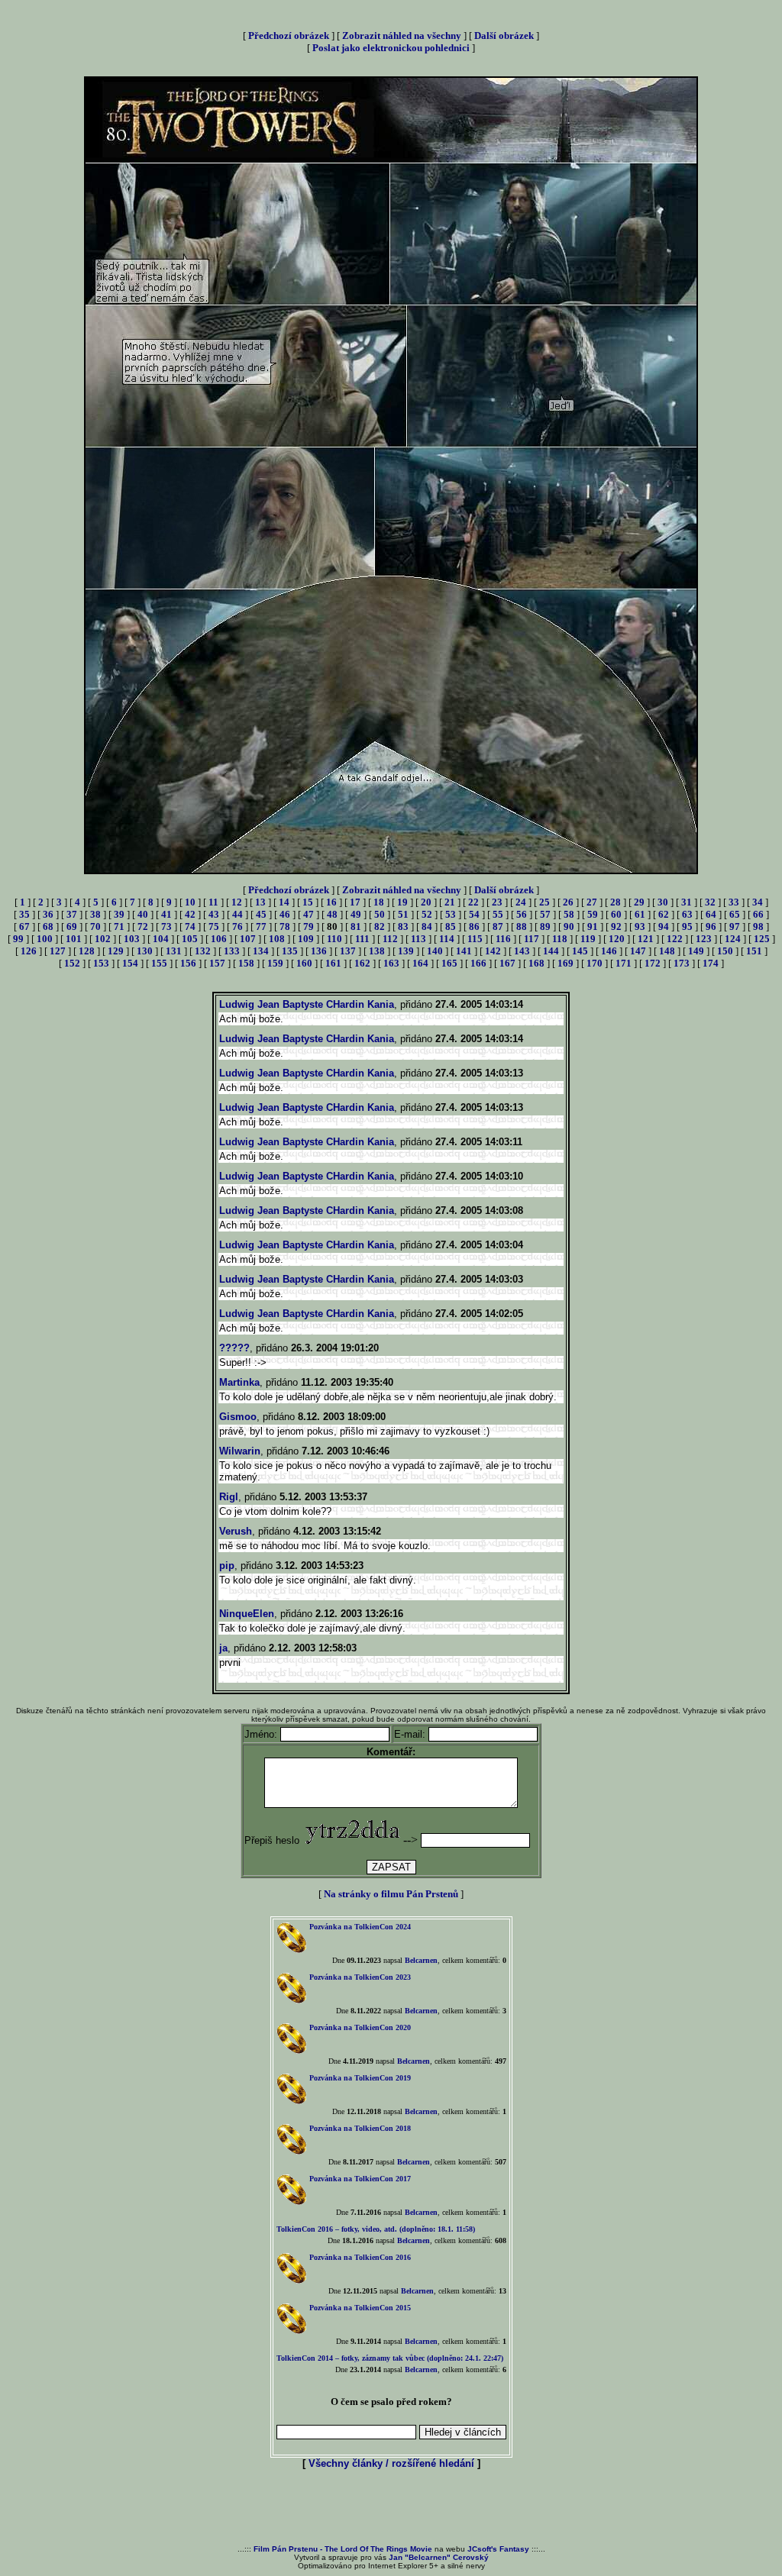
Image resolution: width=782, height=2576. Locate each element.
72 (143, 926)
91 (593, 926)
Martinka (239, 1382)
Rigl (229, 1497)
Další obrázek (504, 36)
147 (638, 951)
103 (132, 939)
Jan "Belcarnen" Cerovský (439, 2557)
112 (390, 939)
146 (609, 951)
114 (447, 939)
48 (332, 914)
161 (333, 963)
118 (560, 939)
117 (532, 939)
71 (119, 926)
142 (493, 951)
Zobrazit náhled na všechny (402, 36)
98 (758, 926)
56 (522, 914)
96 (711, 926)
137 (348, 951)
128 (87, 951)
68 (48, 926)
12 (237, 902)
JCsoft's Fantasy (498, 2549)
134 (261, 951)
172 (653, 963)
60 (616, 914)
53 (451, 914)
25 (544, 902)
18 (379, 902)
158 (246, 963)
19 (402, 902)
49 (356, 914)
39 (119, 914)
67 (24, 926)
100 (45, 939)
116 (503, 939)
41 (166, 914)
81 (356, 926)
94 (664, 926)
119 (588, 939)
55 (498, 914)
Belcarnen (421, 1960)
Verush (236, 1531)
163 (391, 963)
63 (687, 914)
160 (304, 963)
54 (474, 914)
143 (522, 951)
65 (735, 914)
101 (74, 939)
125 (762, 939)
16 (331, 902)
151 (754, 951)
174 (711, 963)
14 (284, 902)
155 (159, 963)
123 (704, 939)
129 (116, 951)
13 (260, 902)
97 (735, 926)
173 (682, 963)
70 (95, 926)
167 (507, 963)
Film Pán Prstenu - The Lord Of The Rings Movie (343, 2549)
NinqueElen (247, 1614)
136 (319, 951)
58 (569, 914)
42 (190, 914)
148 (667, 951)
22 (473, 902)
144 (551, 951)
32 (710, 902)
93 (640, 926)
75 (214, 926)
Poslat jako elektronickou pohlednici (391, 48)
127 (58, 951)
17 (355, 902)
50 (380, 914)
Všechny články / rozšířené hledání (391, 2463)
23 (497, 902)
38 (95, 914)
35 (24, 914)
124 (733, 939)
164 (420, 963)
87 (498, 926)
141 (464, 951)
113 (418, 939)
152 (72, 963)
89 (545, 926)
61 (640, 914)
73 (166, 926)
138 (377, 951)
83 (403, 926)
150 (725, 951)
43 (214, 914)
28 (616, 902)
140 (435, 951)
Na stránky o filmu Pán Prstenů (391, 1894)
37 (72, 914)
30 (663, 902)
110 (334, 939)
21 (450, 902)
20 (426, 902)
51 (403, 914)
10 (190, 902)
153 (101, 963)
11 (213, 902)
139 (406, 951)
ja (223, 1648)
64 (711, 914)
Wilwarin (240, 1451)
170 (595, 963)
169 (565, 963)
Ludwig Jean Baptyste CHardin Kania (307, 1004)
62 (664, 914)
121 (646, 939)
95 (687, 926)
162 (362, 963)
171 (624, 963)
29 (639, 902)
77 (261, 926)
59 (593, 914)
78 (285, 926)
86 (474, 926)
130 (145, 951)
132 (203, 951)
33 (734, 902)
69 (72, 926)
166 (478, 963)
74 (190, 926)
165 (449, 963)
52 (427, 914)
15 (308, 902)
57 (545, 914)
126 (29, 951)
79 (309, 926)
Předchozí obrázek (289, 36)
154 (130, 963)
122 (675, 939)
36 (48, 914)
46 (285, 914)
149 (696, 951)
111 (362, 939)
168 (536, 963)
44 (238, 914)
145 (580, 951)
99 (18, 939)
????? (234, 1348)
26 (568, 902)
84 (427, 926)
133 (232, 951)
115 (475, 939)
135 (290, 951)
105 (190, 939)
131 (174, 951)
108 (277, 939)
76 (238, 926)
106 (219, 939)
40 (143, 914)
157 (217, 963)
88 (522, 926)
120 (617, 939)
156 (188, 963)
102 (103, 939)
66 (758, 914)
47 (309, 914)
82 (380, 926)
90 (569, 926)
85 (451, 926)
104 (161, 939)
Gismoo (238, 1417)
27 (592, 902)
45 (261, 914)
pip (227, 1566)
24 (521, 902)
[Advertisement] (391, 2508)
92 (616, 926)
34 (758, 902)
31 (687, 902)
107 (248, 939)
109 (306, 939)
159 (275, 963)
